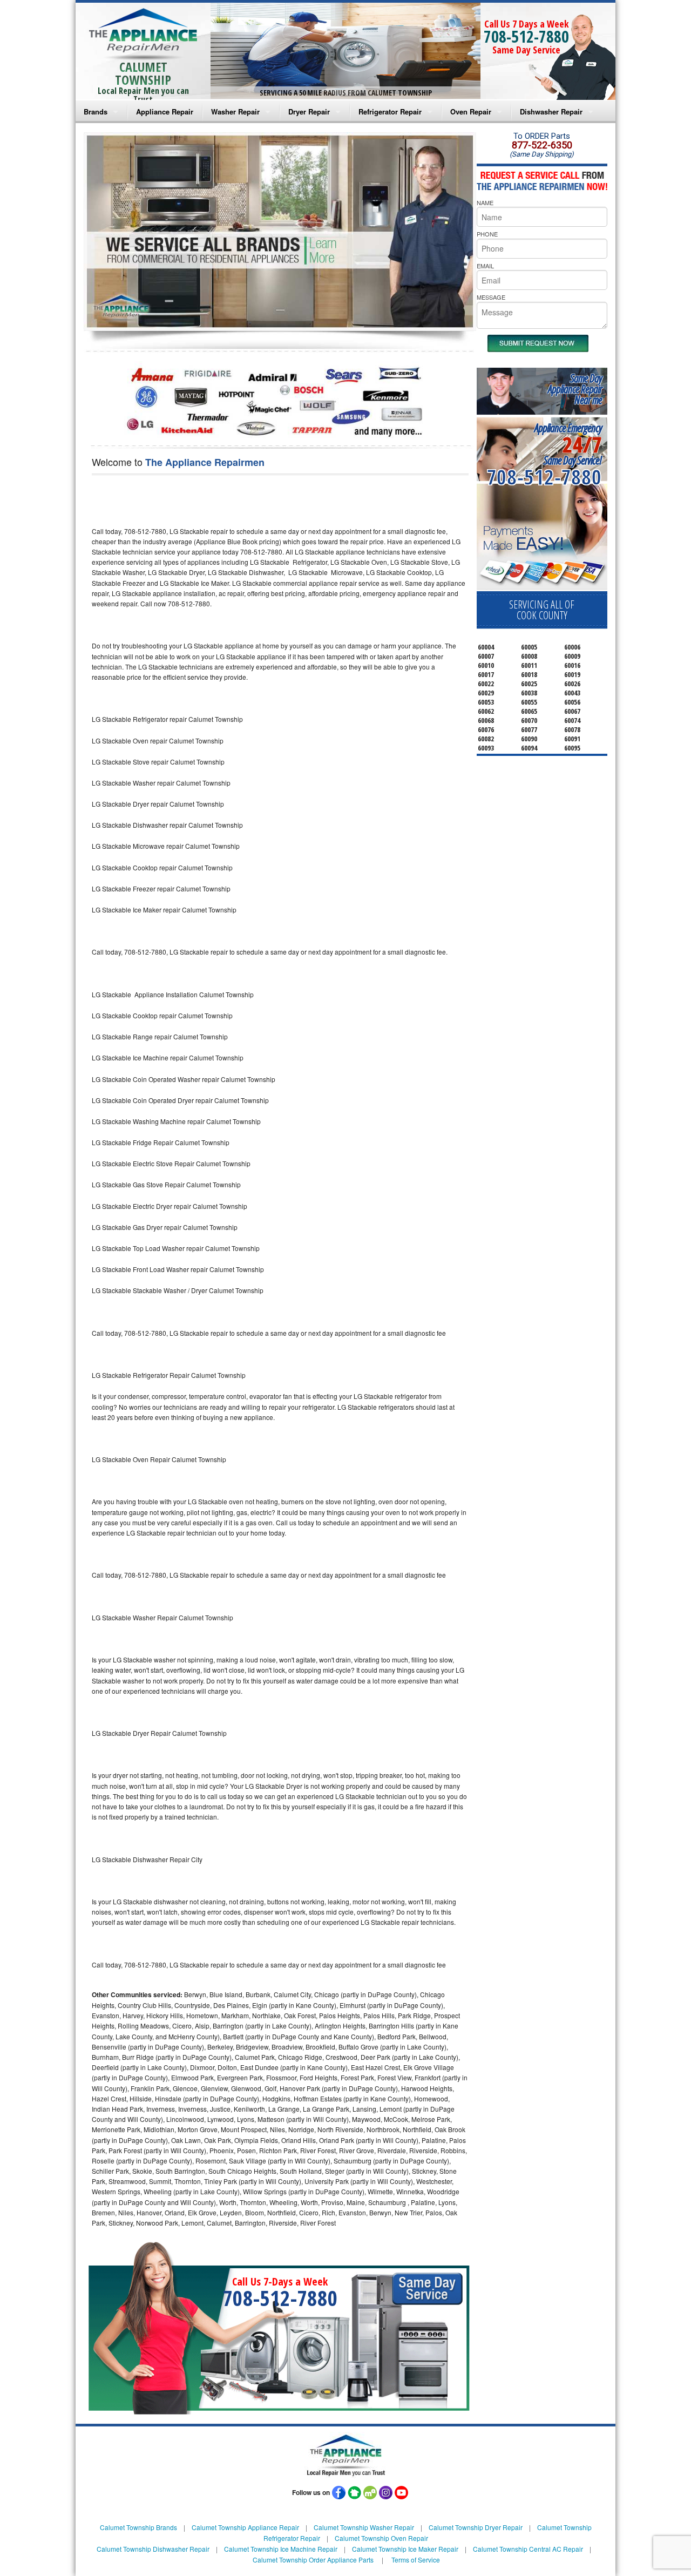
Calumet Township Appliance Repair (245, 2527)
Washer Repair (235, 111)
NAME (485, 202)
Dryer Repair (309, 111)
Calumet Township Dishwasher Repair (153, 2549)
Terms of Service (416, 2560)
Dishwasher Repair (551, 111)
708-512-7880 (526, 36)
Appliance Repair (165, 111)
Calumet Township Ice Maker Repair (405, 2549)
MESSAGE (491, 297)
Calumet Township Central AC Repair (528, 2549)
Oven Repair (471, 111)
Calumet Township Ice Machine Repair (281, 2549)
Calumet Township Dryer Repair (476, 2527)
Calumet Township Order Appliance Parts (313, 2560)
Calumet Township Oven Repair (381, 2538)
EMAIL (485, 266)
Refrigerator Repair (390, 111)
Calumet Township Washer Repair (364, 2527)
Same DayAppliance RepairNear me (575, 389)
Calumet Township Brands (138, 2527)
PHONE (487, 234)
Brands (96, 111)
